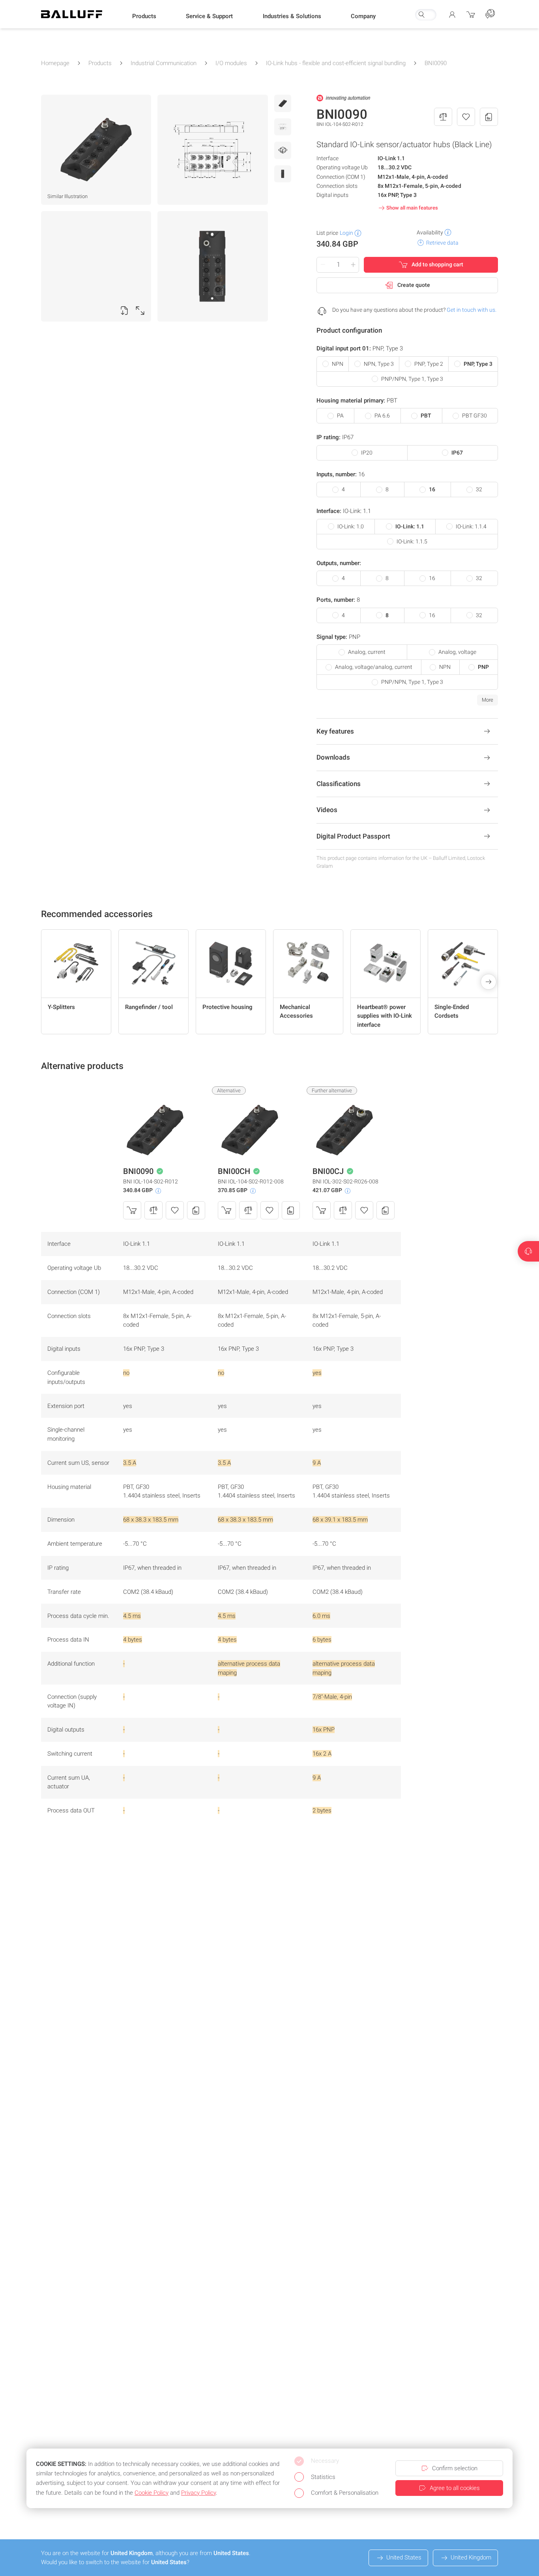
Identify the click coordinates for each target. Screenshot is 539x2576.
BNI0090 (436, 63)
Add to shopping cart (437, 264)
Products (100, 63)
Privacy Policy (198, 2493)
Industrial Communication (164, 63)
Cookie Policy (152, 2493)
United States (404, 2557)
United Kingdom (471, 2557)
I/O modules (231, 63)
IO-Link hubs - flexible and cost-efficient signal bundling (336, 63)
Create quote (414, 285)
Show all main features (412, 208)
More (488, 700)
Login (346, 233)
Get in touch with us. (472, 310)
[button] (144, 16)
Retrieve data (442, 243)
